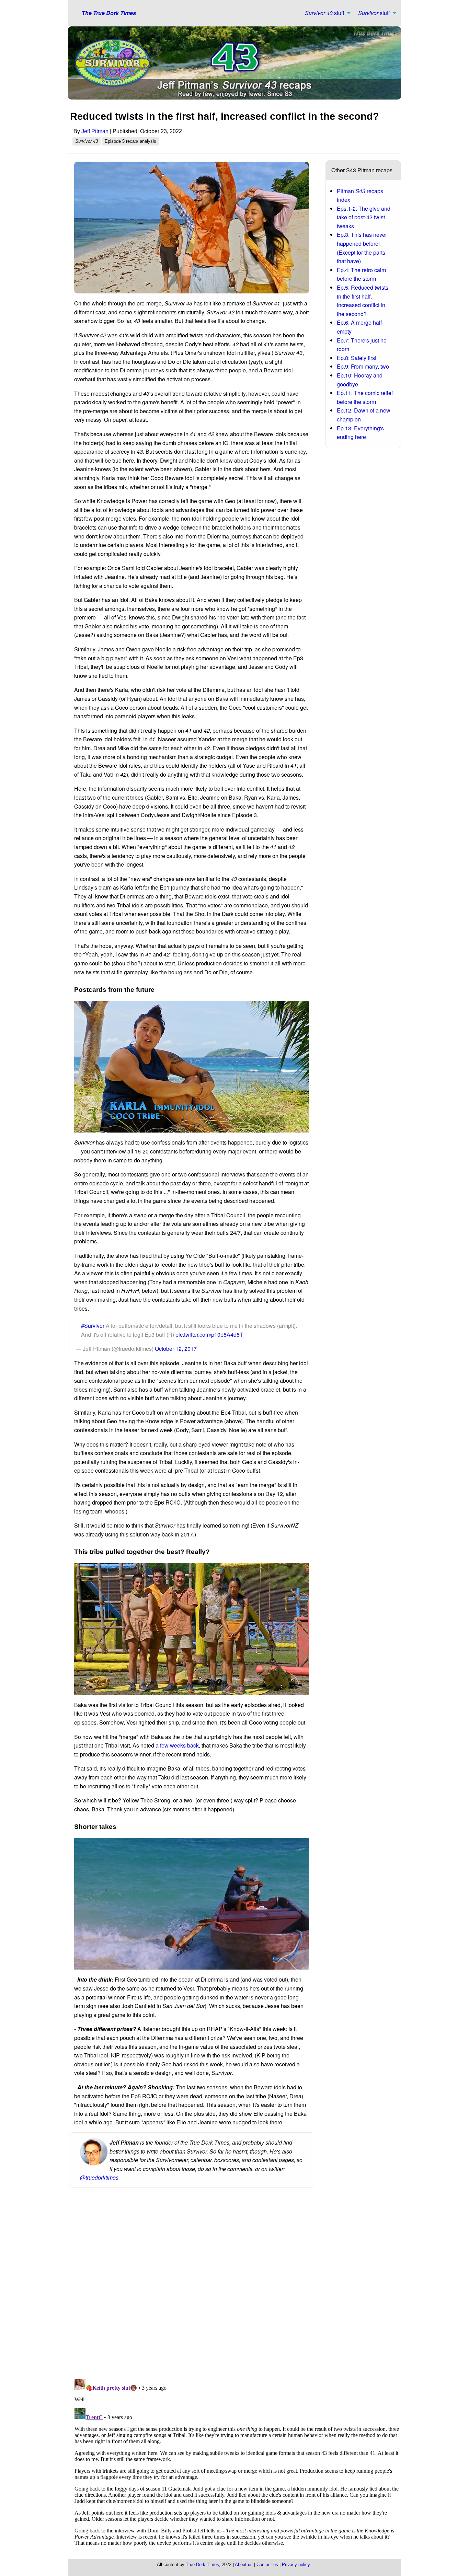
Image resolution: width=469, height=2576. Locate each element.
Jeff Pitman (95, 131)
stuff (325, 13)
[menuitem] (326, 13)
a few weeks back (177, 1745)
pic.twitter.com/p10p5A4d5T (209, 1335)
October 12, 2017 (176, 1349)
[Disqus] (237, 2284)
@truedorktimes (99, 2177)
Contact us (267, 2565)
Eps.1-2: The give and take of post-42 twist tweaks (364, 217)
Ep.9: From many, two (363, 366)
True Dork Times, (203, 2565)
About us (244, 2565)
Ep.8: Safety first (357, 358)
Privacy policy (296, 2565)
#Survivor (93, 1326)
